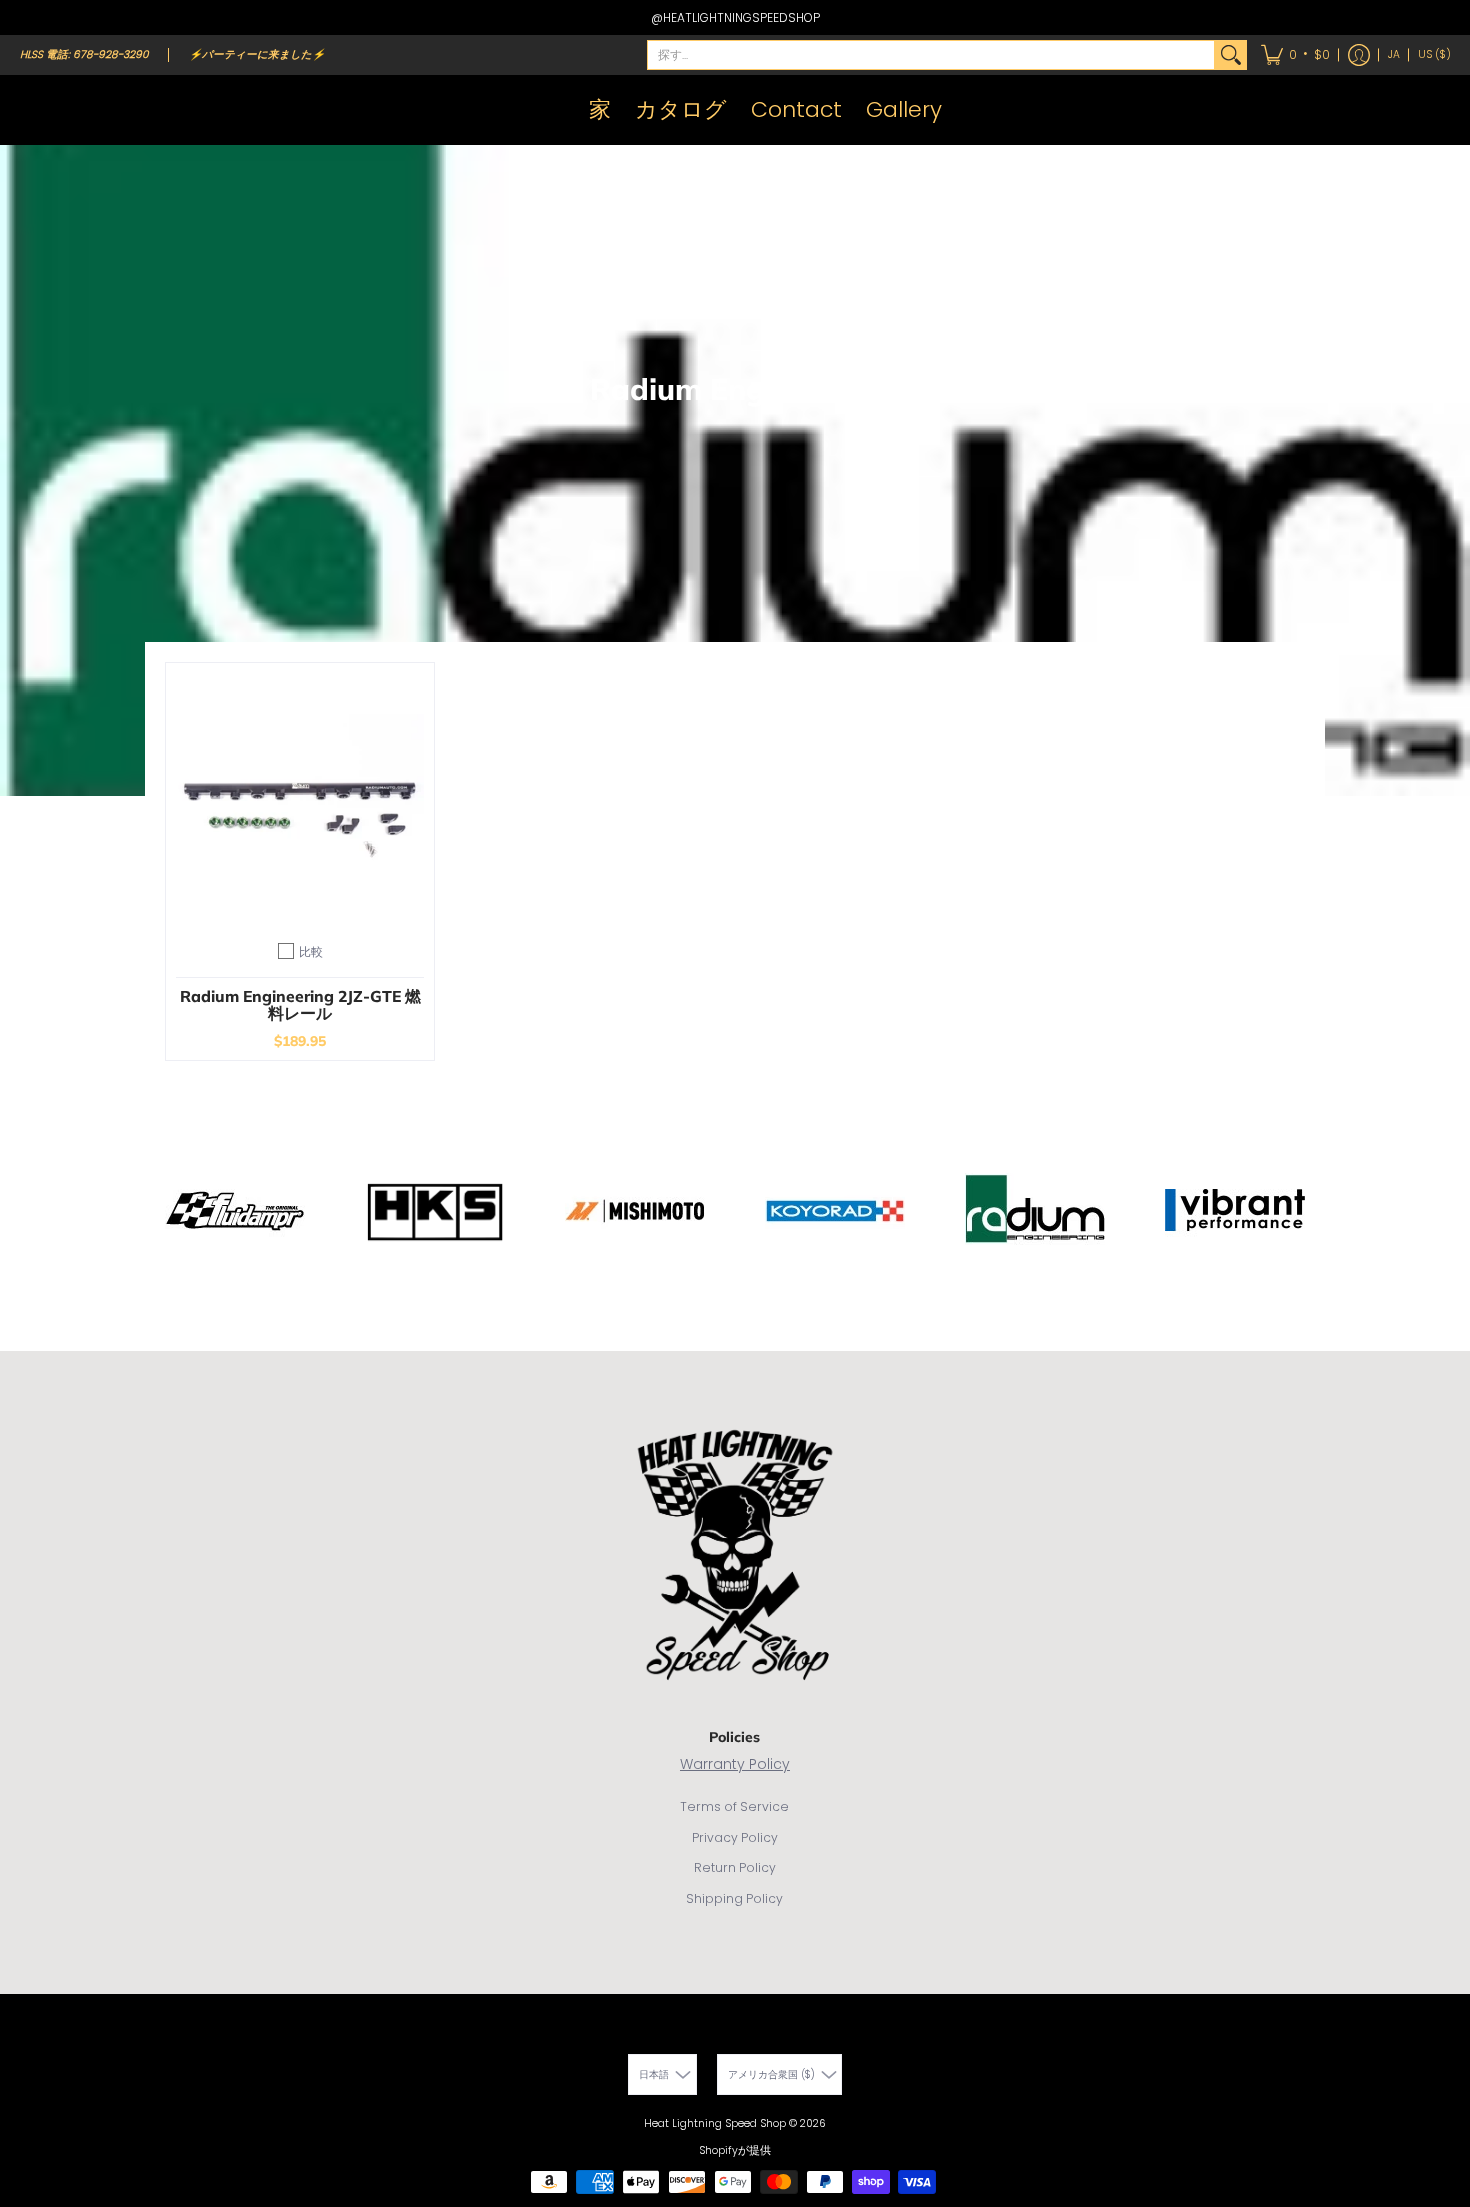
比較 (311, 951)
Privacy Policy (735, 1837)
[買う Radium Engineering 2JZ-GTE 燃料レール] (300, 797)
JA (1394, 54)
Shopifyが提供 (735, 2150)
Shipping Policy (734, 1898)
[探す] (1231, 55)
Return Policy (735, 1867)
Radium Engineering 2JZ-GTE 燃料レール (300, 1005)
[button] (1295, 55)
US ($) (1434, 54)
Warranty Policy (735, 1764)
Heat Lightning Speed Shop (715, 2123)
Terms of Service (734, 1806)
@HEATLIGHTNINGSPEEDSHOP (735, 17)
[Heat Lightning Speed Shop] (40, 110)
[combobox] (931, 55)
